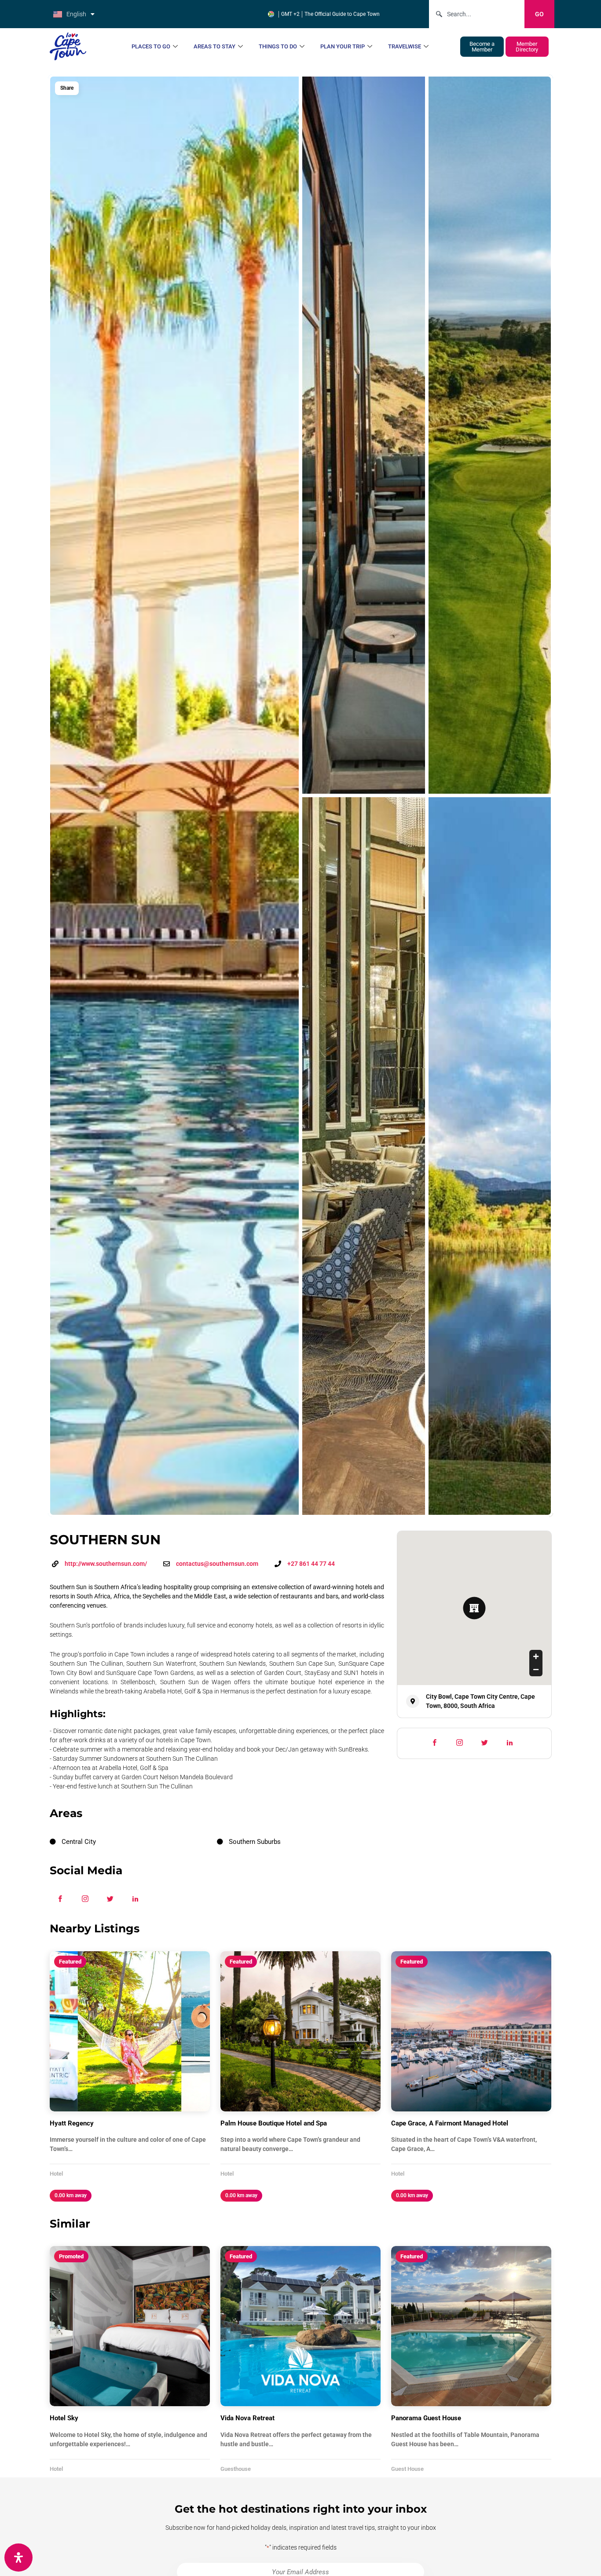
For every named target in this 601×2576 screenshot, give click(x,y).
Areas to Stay (214, 46)
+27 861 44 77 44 (311, 1564)
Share (67, 88)
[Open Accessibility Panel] (18, 2558)
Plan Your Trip (343, 46)
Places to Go (151, 46)
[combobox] (477, 14)
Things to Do (278, 46)
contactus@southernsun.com (217, 1564)
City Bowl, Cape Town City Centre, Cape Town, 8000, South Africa (480, 1701)
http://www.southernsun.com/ (106, 1564)
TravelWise (405, 46)
